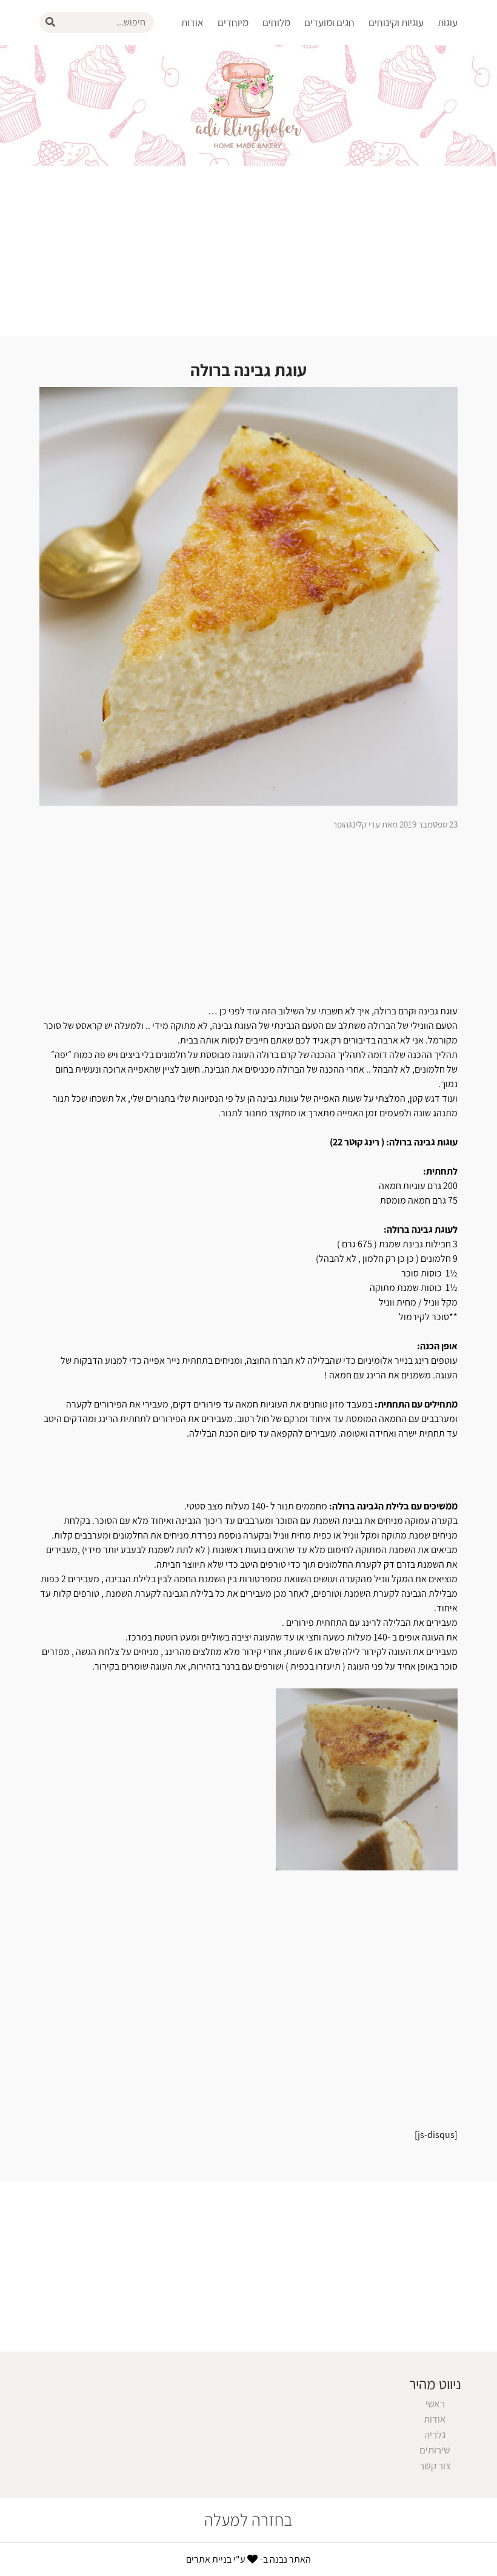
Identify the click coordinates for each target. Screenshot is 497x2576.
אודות (192, 22)
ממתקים (401, 114)
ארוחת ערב (221, 75)
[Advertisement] (248, 251)
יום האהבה (328, 134)
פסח (339, 173)
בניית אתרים (209, 2559)
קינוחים (403, 95)
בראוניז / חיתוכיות (383, 55)
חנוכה (337, 95)
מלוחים (276, 22)
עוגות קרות (431, 193)
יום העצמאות (323, 193)
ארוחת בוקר (219, 55)
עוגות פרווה (430, 134)
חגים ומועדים (329, 22)
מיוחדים (233, 22)
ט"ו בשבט (329, 114)
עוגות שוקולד (426, 153)
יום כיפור (332, 75)
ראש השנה (328, 55)
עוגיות (406, 75)
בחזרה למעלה (248, 2520)
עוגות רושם (430, 173)
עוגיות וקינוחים (396, 22)
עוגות (448, 22)
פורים (337, 153)
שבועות (334, 212)
